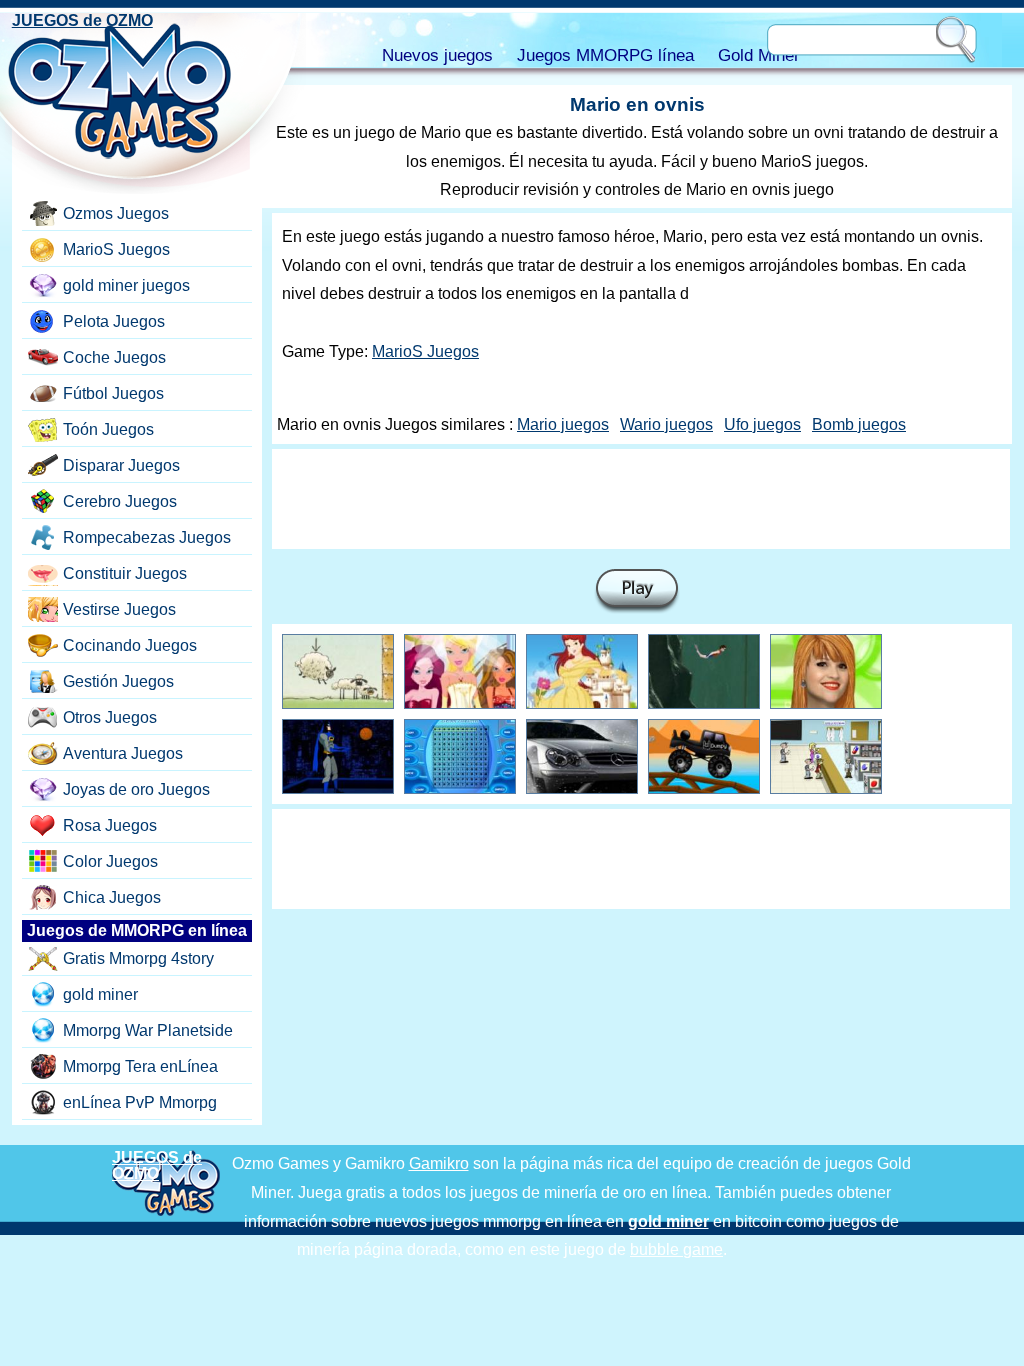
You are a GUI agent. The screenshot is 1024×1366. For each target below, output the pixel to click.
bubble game (676, 1249)
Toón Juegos (108, 429)
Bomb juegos (859, 424)
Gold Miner (759, 55)
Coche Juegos (114, 357)
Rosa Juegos (110, 825)
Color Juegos (110, 861)
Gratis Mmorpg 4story (138, 958)
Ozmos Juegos (116, 213)
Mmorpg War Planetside (148, 1030)
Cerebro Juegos (120, 501)
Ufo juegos (762, 424)
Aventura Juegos (123, 753)
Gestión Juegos (118, 681)
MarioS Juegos (425, 351)
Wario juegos (666, 424)
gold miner (100, 994)
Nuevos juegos (437, 55)
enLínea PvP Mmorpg (140, 1102)
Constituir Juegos (125, 573)
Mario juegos (563, 424)
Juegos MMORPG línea (605, 55)
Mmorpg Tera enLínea (140, 1066)
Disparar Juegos (121, 465)
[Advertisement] (641, 499)
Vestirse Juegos (119, 609)
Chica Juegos (112, 897)
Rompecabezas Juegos (147, 537)
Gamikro (439, 1163)
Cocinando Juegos (130, 645)
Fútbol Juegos (113, 393)
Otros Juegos (110, 717)
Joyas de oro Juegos (136, 789)
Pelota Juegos (114, 321)
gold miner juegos (126, 285)
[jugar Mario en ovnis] (637, 591)
